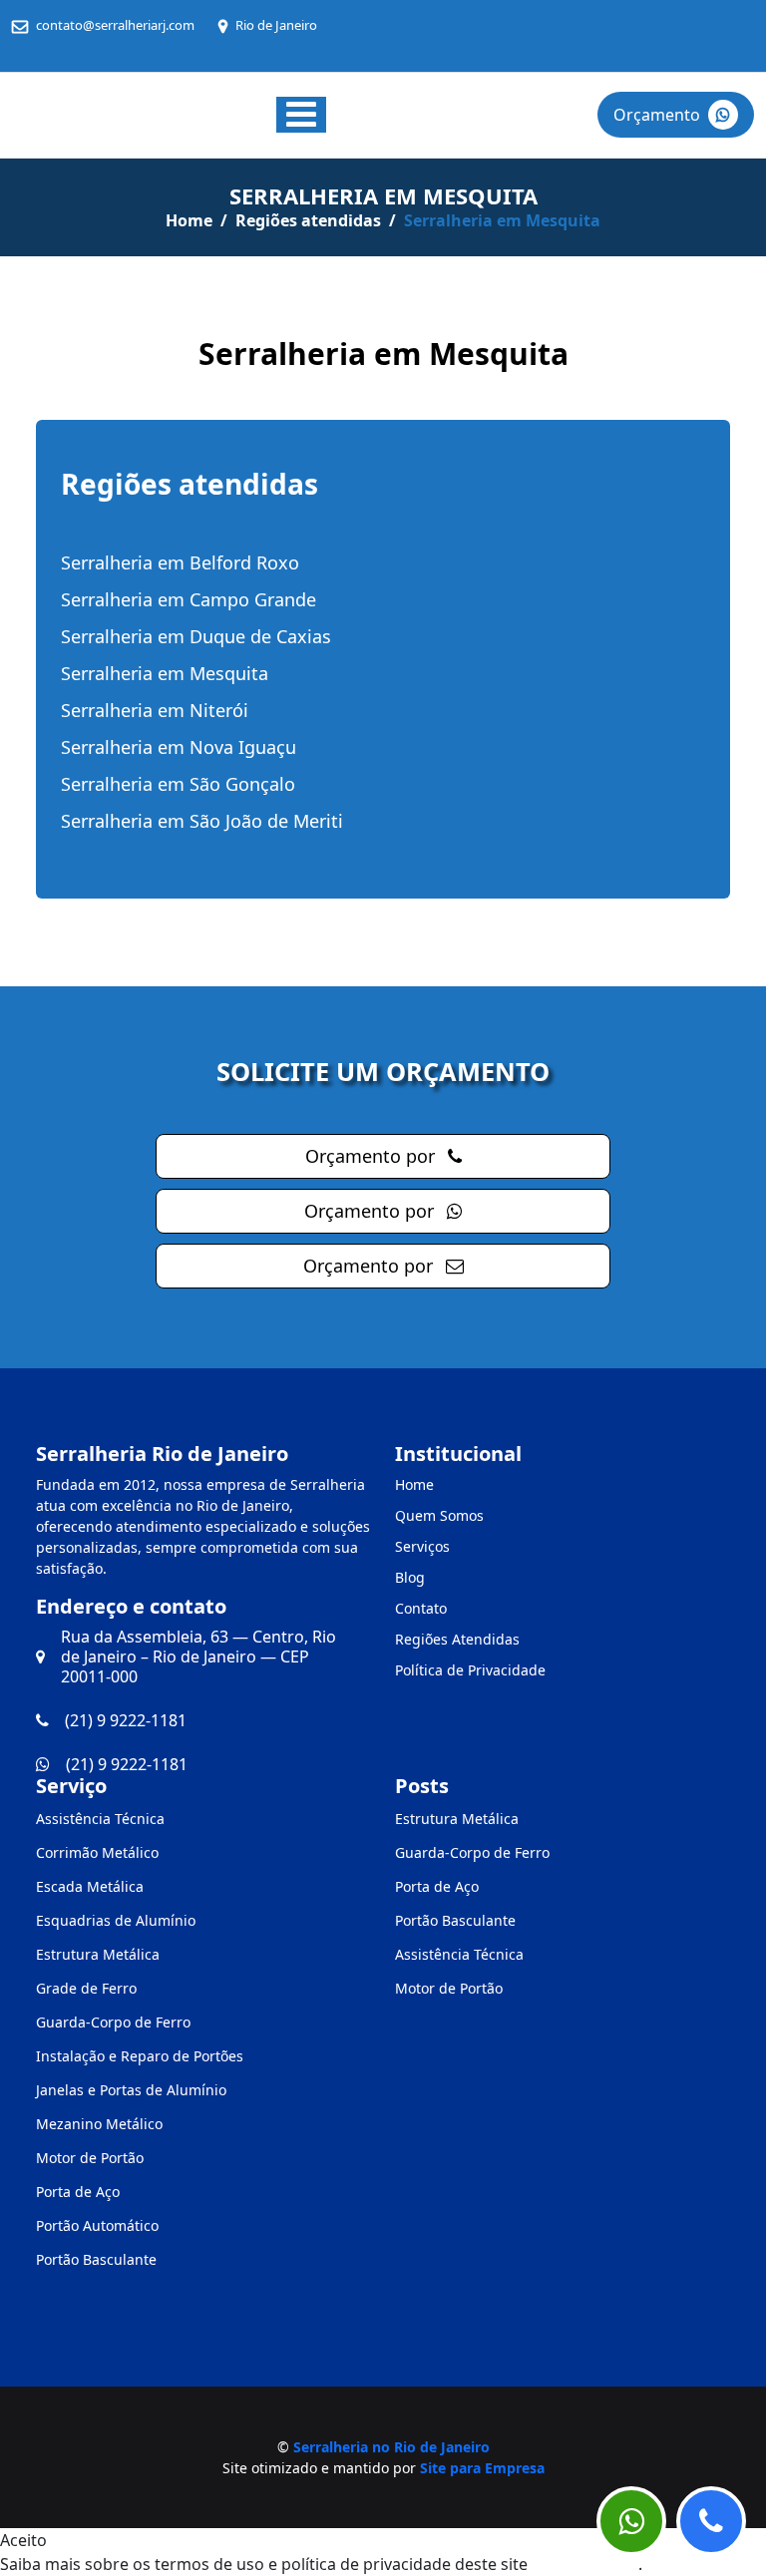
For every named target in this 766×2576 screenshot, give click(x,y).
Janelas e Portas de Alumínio (131, 2090)
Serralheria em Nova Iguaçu (179, 747)
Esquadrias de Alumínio (116, 1920)
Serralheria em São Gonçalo (178, 784)
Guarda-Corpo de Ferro (113, 2022)
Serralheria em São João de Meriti (202, 821)
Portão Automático (97, 2225)
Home (189, 220)
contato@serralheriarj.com (115, 25)
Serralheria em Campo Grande (189, 599)
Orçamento (657, 115)
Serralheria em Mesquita (165, 673)
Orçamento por (373, 1156)
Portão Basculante (96, 2259)
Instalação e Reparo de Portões (140, 2056)
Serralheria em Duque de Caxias (196, 636)
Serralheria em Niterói (155, 710)
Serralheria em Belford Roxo (180, 562)
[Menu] (301, 115)
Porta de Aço (78, 2192)
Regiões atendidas (308, 220)
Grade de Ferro (86, 1988)
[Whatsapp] (631, 2521)
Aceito (23, 2540)
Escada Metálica (90, 1886)
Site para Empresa (482, 2468)
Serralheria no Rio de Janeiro (391, 2447)
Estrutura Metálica (98, 1954)
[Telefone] (711, 2521)
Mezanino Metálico (99, 2124)
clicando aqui (585, 2564)
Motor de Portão (90, 2158)
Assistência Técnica (100, 1819)
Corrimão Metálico (97, 1852)
